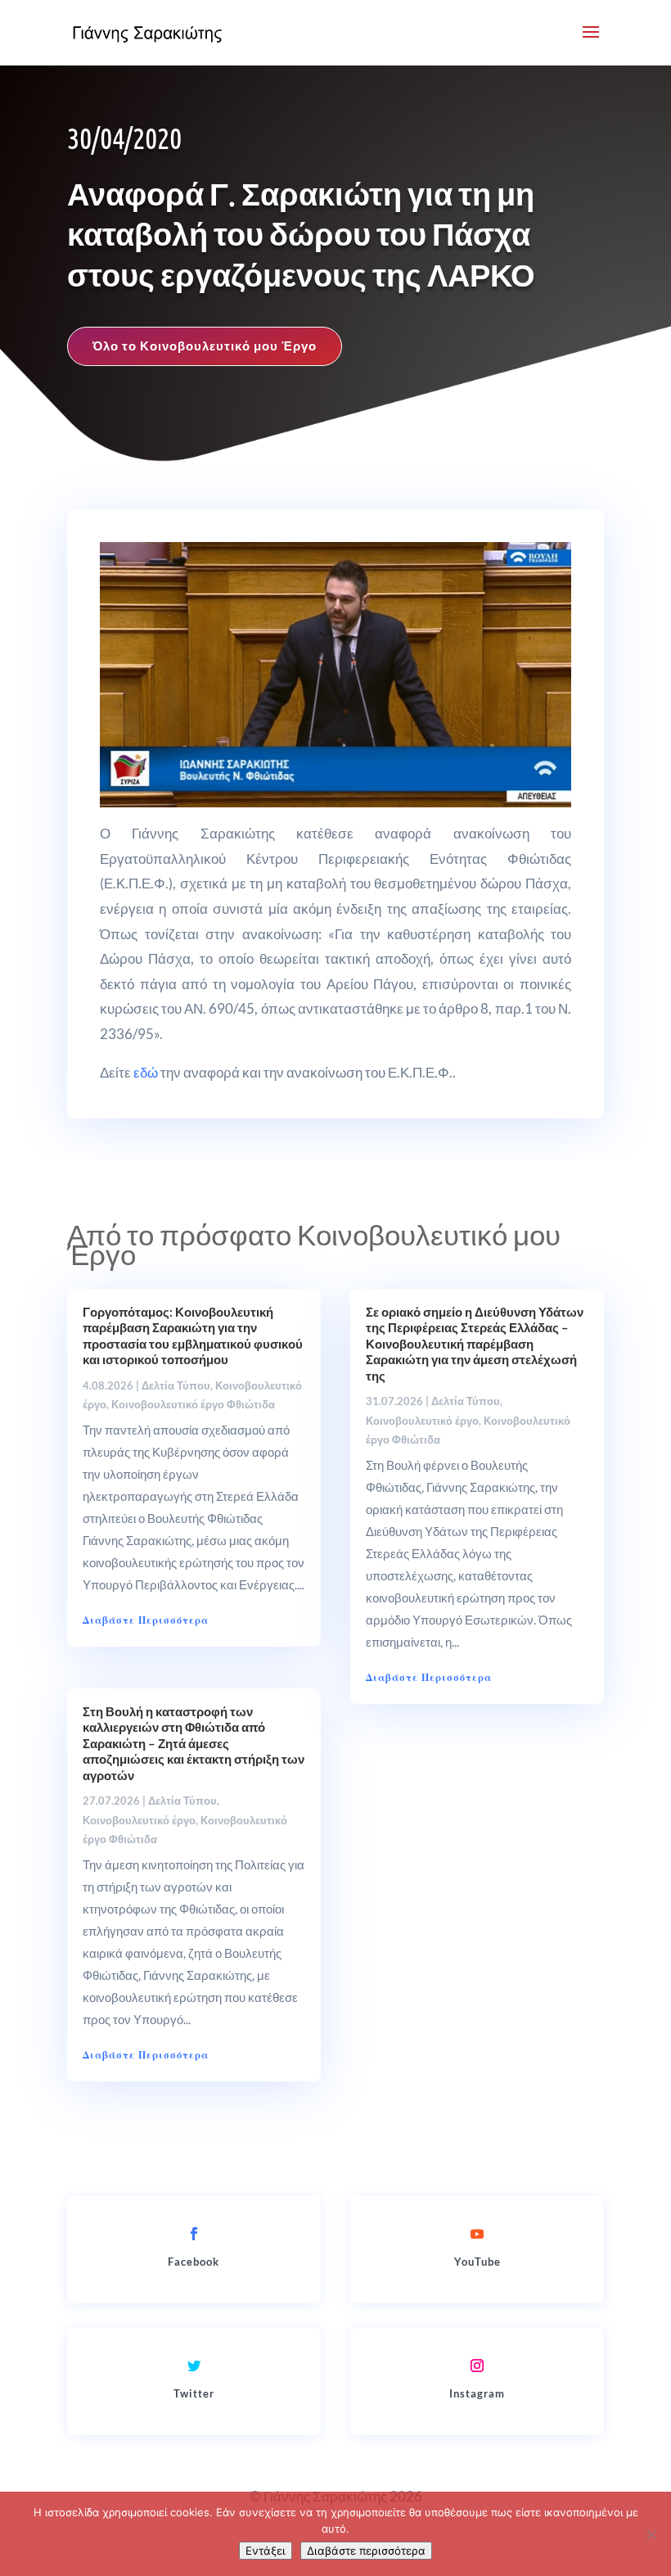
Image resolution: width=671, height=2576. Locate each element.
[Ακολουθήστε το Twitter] (194, 2366)
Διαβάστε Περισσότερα (146, 1620)
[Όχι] (651, 2534)
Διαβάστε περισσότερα (366, 2551)
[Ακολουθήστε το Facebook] (194, 2234)
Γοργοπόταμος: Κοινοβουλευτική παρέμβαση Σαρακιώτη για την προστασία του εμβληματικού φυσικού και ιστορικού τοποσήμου (193, 1336)
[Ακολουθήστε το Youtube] (477, 2234)
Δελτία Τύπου (176, 1385)
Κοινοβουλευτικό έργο (139, 1820)
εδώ (146, 1072)
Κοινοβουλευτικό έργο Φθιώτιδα (193, 1404)
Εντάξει (266, 2551)
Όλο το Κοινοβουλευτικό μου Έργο (205, 346)
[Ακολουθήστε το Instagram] (477, 2366)
